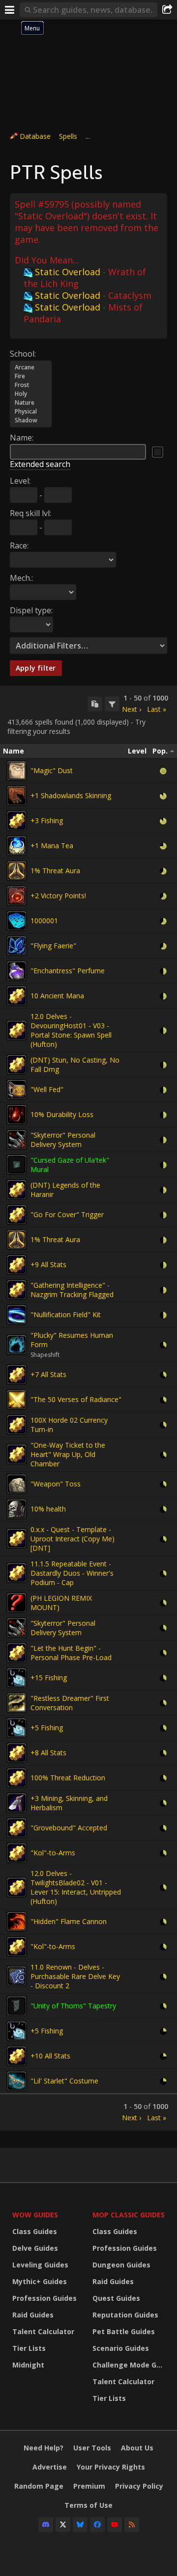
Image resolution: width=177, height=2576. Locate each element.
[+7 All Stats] (17, 1375)
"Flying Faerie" (53, 946)
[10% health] (17, 1509)
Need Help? (44, 2448)
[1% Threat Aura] (17, 871)
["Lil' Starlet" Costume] (17, 2081)
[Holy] (31, 394)
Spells (68, 136)
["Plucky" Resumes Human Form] (17, 1345)
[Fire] (31, 376)
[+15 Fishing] (17, 1678)
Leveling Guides (40, 2265)
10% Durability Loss (62, 1114)
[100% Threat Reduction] (17, 1778)
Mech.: (21, 578)
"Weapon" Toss (56, 1484)
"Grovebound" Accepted (69, 1828)
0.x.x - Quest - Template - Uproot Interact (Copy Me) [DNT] (73, 1539)
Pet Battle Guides (124, 2331)
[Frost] (31, 385)
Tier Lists (29, 2348)
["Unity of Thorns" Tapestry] (17, 2006)
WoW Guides (35, 2215)
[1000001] (17, 921)
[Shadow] (31, 420)
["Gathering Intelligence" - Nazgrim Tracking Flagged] (17, 1290)
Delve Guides (35, 2248)
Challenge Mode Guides (130, 2365)
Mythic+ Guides (40, 2281)
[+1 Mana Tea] (17, 846)
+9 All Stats (48, 1264)
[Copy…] (95, 704)
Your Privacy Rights (111, 2467)
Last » (157, 709)
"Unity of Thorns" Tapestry (73, 2006)
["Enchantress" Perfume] (17, 971)
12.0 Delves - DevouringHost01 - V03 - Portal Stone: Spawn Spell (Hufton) (71, 1030)
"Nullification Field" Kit (66, 1314)
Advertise (50, 2467)
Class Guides (35, 2231)
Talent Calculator (43, 2331)
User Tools (92, 2448)
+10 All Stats (50, 2056)
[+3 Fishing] (17, 821)
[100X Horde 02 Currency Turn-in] (17, 1425)
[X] (63, 2524)
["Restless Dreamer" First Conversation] (17, 1703)
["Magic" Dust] (17, 771)
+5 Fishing (47, 1728)
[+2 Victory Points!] (17, 896)
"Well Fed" (47, 1089)
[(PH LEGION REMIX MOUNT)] (17, 1603)
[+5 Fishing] (17, 1728)
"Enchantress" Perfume (68, 971)
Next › (132, 709)
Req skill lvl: (30, 513)
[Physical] (31, 412)
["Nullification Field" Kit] (17, 1315)
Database (35, 136)
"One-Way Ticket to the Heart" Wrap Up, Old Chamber (68, 1454)
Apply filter (36, 668)
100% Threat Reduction (68, 1778)
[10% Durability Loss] (17, 1115)
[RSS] (132, 2524)
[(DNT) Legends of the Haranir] (17, 1190)
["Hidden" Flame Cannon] (17, 1922)
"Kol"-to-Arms (53, 1853)
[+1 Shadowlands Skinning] (17, 796)
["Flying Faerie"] (17, 946)
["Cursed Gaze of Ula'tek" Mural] (17, 1165)
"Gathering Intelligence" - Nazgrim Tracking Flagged (72, 1290)
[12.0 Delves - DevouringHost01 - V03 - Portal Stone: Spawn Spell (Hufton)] (17, 1030)
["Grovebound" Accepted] (17, 1828)
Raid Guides (33, 2315)
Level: (20, 481)
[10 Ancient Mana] (17, 996)
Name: (22, 438)
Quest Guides (116, 2298)
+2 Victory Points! (58, 896)
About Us (137, 2448)
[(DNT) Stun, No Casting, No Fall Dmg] (17, 1065)
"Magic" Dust (52, 770)
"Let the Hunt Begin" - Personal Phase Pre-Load (71, 1653)
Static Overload (68, 272)
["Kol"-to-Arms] (17, 1853)
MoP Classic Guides (129, 2215)
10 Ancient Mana (57, 996)
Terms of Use (88, 2505)
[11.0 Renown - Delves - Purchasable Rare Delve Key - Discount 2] (17, 1976)
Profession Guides (44, 2298)
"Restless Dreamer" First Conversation (70, 1703)
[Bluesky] (80, 2524)
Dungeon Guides (121, 2265)
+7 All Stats (48, 1374)
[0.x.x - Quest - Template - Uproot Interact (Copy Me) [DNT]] (17, 1538)
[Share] (167, 10)
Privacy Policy (139, 2486)
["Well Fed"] (17, 1090)
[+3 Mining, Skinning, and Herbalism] (17, 1803)
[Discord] (46, 2524)
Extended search (40, 464)
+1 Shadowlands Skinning (71, 795)
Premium (89, 2486)
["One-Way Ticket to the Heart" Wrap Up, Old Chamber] (17, 1454)
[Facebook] (97, 2524)
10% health (48, 1509)
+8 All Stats (48, 1753)
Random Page (39, 2486)
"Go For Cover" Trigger (67, 1214)
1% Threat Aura (55, 871)
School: (23, 354)
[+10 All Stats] (17, 2056)
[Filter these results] (112, 704)
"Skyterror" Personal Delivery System (63, 1140)
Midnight (28, 2365)
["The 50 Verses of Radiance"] (17, 1400)
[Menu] (10, 10)
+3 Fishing (47, 820)
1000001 (44, 921)
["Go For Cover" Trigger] (17, 1215)
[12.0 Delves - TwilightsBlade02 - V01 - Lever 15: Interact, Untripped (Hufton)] (17, 1887)
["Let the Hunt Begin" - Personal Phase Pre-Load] (17, 1653)
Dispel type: (31, 610)
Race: (19, 546)
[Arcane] (31, 367)
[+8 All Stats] (17, 1753)
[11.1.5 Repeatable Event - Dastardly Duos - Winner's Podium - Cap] (17, 1573)
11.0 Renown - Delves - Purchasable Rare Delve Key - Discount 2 (75, 1976)
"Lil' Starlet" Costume (64, 2081)
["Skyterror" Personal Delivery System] (17, 1140)
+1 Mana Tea (52, 846)
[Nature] (31, 403)
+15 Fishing (49, 1678)
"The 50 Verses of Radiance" (76, 1399)
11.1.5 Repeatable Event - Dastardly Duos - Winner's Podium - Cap (72, 1573)
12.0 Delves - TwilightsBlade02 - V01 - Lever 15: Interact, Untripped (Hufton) (76, 1887)
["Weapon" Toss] (17, 1484)
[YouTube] (115, 2524)
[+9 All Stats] (17, 1265)
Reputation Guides (125, 2315)
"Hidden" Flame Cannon (69, 1921)
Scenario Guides (121, 2348)
